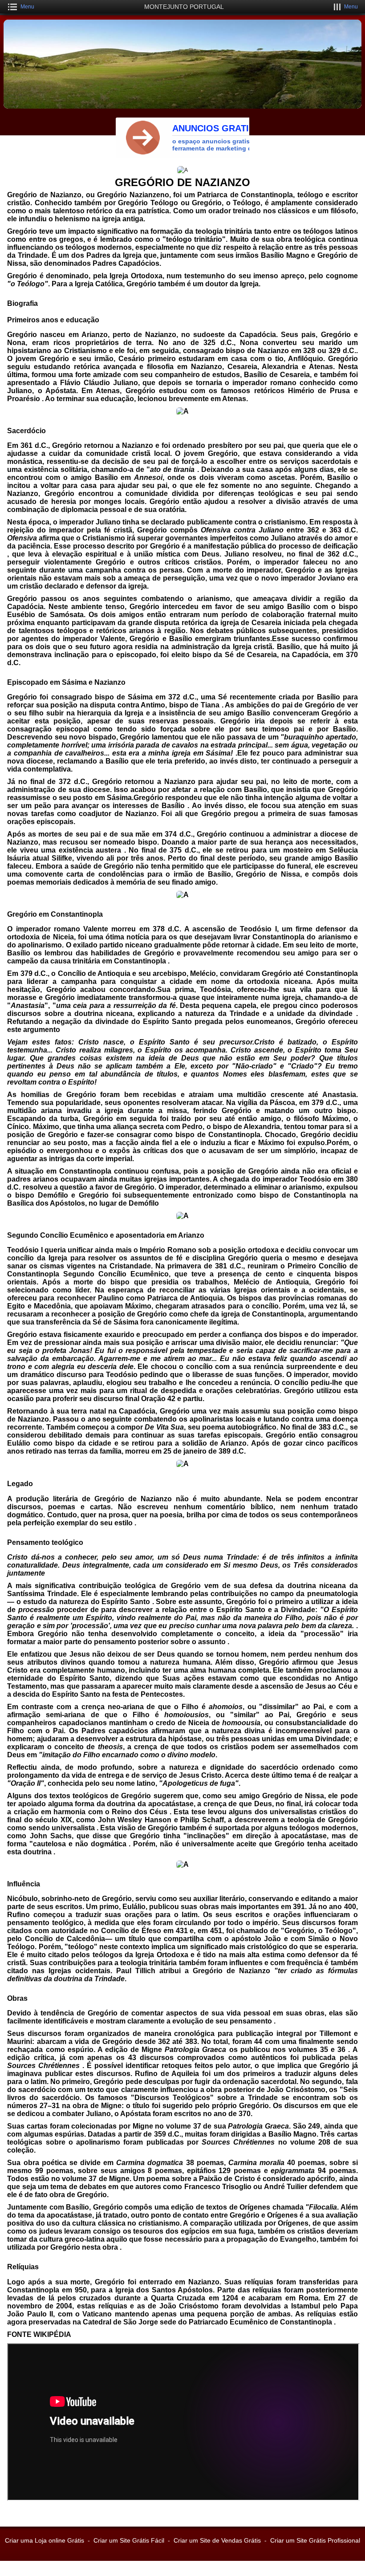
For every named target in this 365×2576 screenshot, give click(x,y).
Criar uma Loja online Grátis (45, 2540)
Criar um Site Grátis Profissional (315, 2540)
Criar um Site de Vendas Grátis (217, 2540)
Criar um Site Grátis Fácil (129, 2540)
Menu (27, 7)
